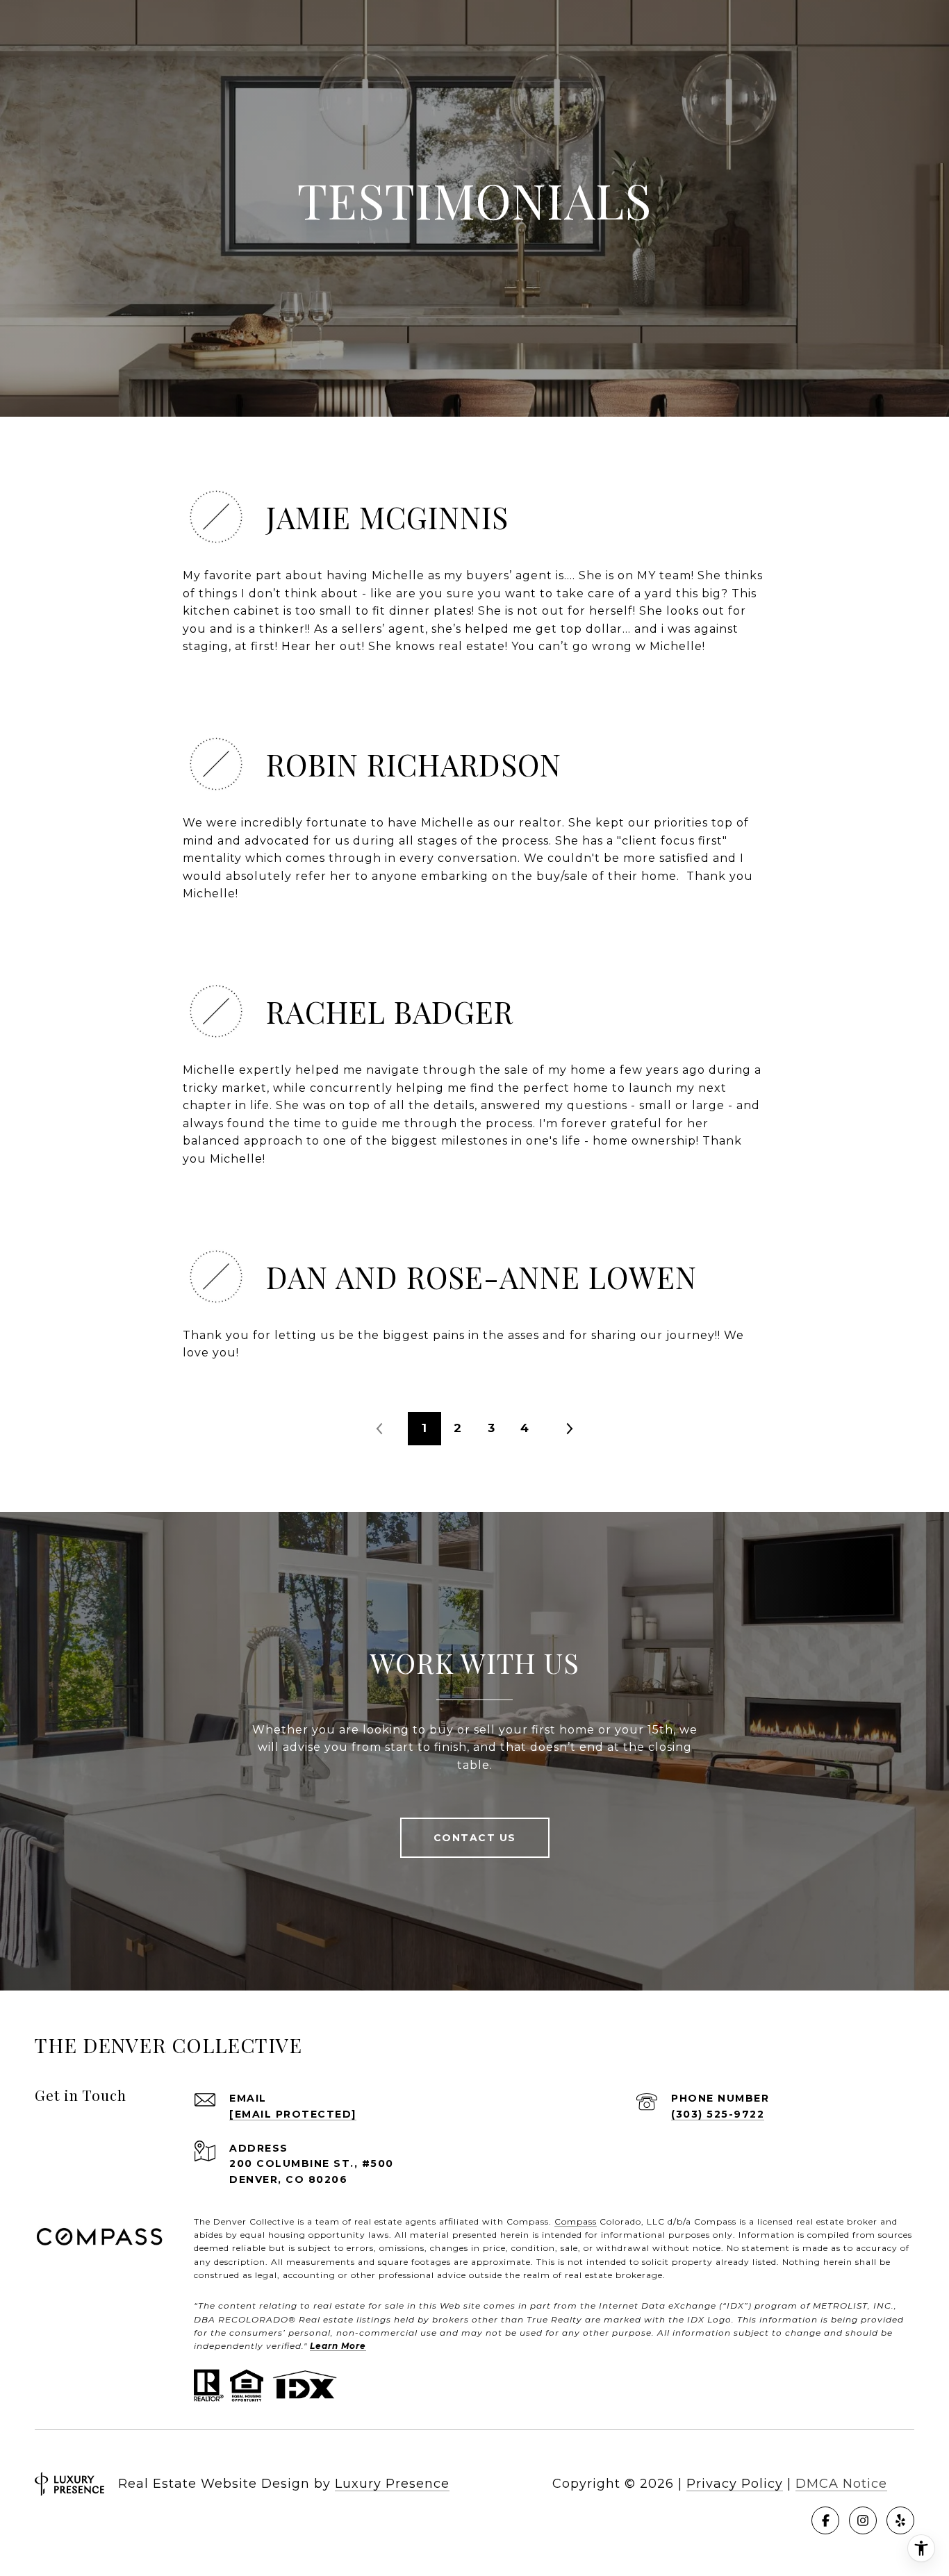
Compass (576, 2221)
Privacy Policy (735, 2484)
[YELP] (900, 2520)
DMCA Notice (841, 2484)
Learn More (338, 2346)
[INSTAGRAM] (863, 2520)
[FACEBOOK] (825, 2520)
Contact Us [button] (475, 1838)
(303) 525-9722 (718, 2114)
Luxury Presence (392, 2484)
